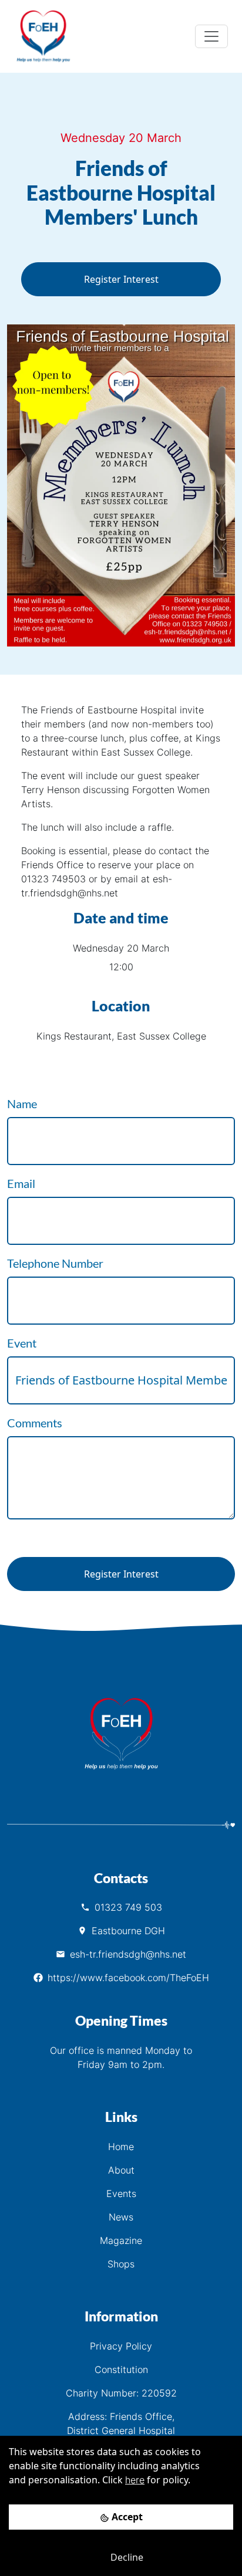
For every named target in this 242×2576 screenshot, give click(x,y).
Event (22, 1343)
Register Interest (121, 1574)
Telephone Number (55, 1263)
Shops (121, 2264)
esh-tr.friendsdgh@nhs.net (128, 1954)
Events (121, 2194)
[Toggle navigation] (211, 36)
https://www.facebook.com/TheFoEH (128, 1978)
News (121, 2217)
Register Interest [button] (121, 279)
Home (121, 2147)
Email (21, 1183)
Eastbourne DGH (128, 1931)
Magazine (121, 2240)
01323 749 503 (128, 1907)
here (135, 2480)
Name (22, 1103)
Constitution (121, 2369)
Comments (35, 1423)
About (121, 2170)
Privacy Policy (121, 2346)
